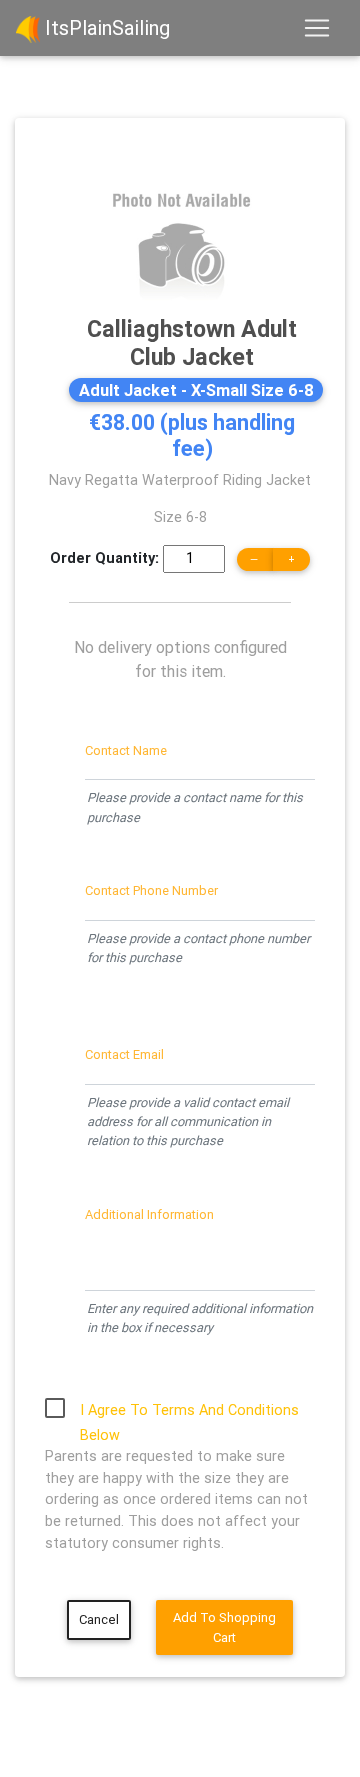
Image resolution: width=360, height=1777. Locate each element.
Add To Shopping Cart (224, 1627)
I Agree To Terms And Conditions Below (189, 1412)
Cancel (99, 1619)
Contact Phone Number (151, 890)
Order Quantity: (104, 558)
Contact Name (126, 750)
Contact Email (124, 1054)
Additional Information (149, 1214)
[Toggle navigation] (317, 28)
